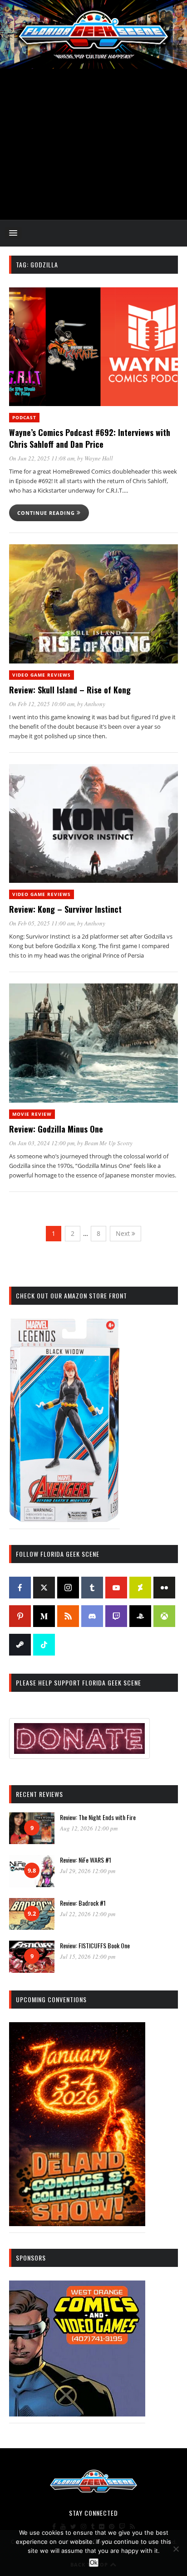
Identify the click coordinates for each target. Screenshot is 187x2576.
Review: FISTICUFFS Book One (95, 1945)
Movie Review (32, 1114)
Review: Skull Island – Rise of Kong (70, 690)
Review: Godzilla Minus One (56, 1129)
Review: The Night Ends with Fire (98, 1817)
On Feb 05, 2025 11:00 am (42, 923)
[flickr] (164, 1588)
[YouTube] (116, 1588)
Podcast (24, 417)
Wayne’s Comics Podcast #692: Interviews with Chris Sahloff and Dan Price (90, 438)
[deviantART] (140, 1588)
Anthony (95, 704)
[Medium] (44, 1616)
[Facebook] (20, 1588)
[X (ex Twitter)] (44, 1588)
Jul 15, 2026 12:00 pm (88, 1956)
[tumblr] (92, 1588)
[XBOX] (164, 1616)
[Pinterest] (20, 1616)
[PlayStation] (140, 1616)
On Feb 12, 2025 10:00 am (42, 704)
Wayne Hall (99, 458)
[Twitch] (116, 1616)
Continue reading (47, 513)
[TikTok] (44, 1645)
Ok (94, 2563)
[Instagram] (68, 1588)
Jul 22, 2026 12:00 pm (88, 1914)
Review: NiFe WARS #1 (86, 1860)
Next (124, 1233)
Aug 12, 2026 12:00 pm (89, 1828)
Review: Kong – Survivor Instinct (65, 909)
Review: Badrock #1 (83, 1903)
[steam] (20, 1645)
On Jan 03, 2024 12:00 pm (42, 1143)
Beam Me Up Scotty (108, 1143)
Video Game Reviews (42, 675)
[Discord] (92, 1616)
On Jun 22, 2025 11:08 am (42, 458)
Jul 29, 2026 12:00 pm (88, 1871)
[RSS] (68, 1616)
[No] (176, 2549)
